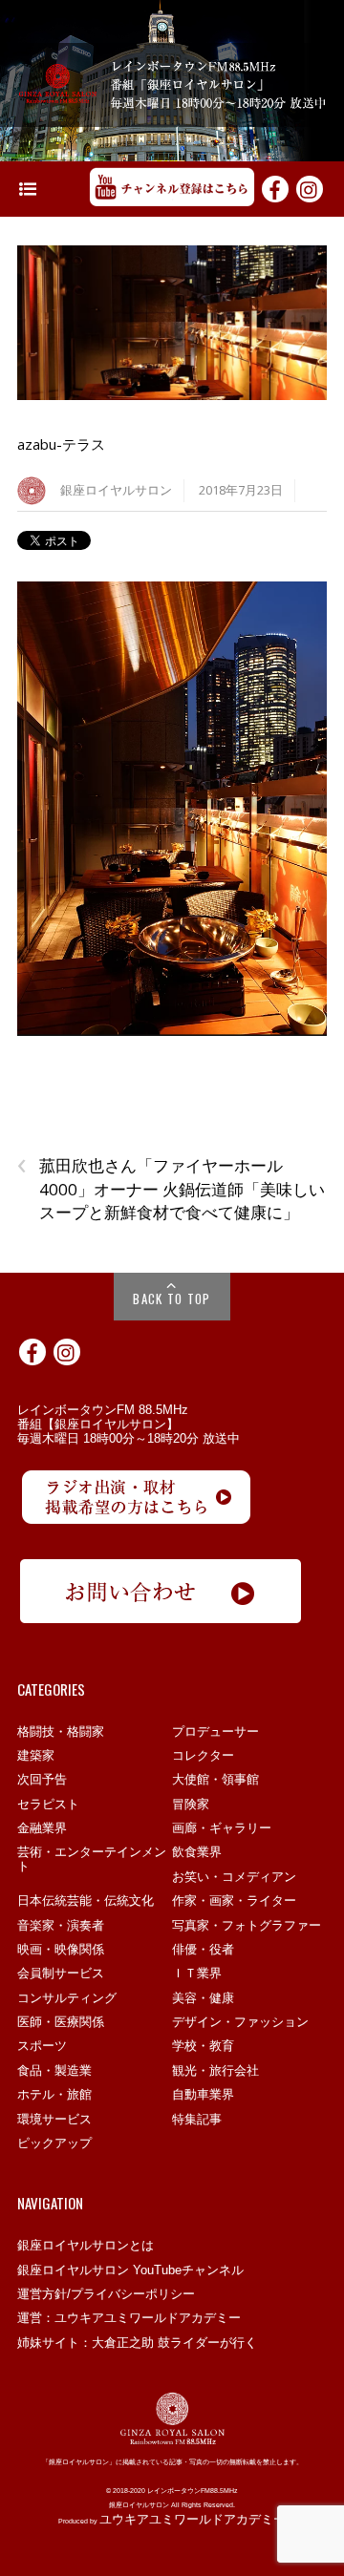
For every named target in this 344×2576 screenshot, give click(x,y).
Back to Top (172, 1299)
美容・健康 (203, 1998)
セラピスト (48, 1804)
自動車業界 (203, 2094)
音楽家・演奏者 (61, 1925)
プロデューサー (215, 1731)
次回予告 (42, 1779)
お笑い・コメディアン (234, 1877)
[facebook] (275, 187)
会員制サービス (61, 1973)
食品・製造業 (54, 2070)
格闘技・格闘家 (61, 1731)
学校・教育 (203, 2046)
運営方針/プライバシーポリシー (106, 2294)
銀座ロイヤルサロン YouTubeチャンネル (130, 2270)
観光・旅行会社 (215, 2070)
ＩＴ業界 (197, 1973)
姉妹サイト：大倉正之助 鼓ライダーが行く (137, 2343)
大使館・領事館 (215, 1779)
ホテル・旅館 (54, 2094)
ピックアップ (54, 2143)
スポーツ (42, 2046)
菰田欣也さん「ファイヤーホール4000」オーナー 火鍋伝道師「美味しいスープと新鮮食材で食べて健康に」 (171, 1189)
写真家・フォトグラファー (247, 1925)
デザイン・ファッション (240, 2022)
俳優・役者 (203, 1949)
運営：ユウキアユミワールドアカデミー (129, 2318)
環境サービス (54, 2119)
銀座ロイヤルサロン (116, 490)
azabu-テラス (61, 444)
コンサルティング (67, 1998)
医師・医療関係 (61, 2022)
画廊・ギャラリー (222, 1828)
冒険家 (191, 1804)
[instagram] (310, 187)
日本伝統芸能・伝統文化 (86, 1900)
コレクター (203, 1755)
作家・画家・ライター (234, 1900)
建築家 (36, 1755)
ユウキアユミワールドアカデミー (193, 2519)
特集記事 (197, 2119)
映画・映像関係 (61, 1949)
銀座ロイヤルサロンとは (86, 2245)
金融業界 (42, 1828)
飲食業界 (197, 1852)
